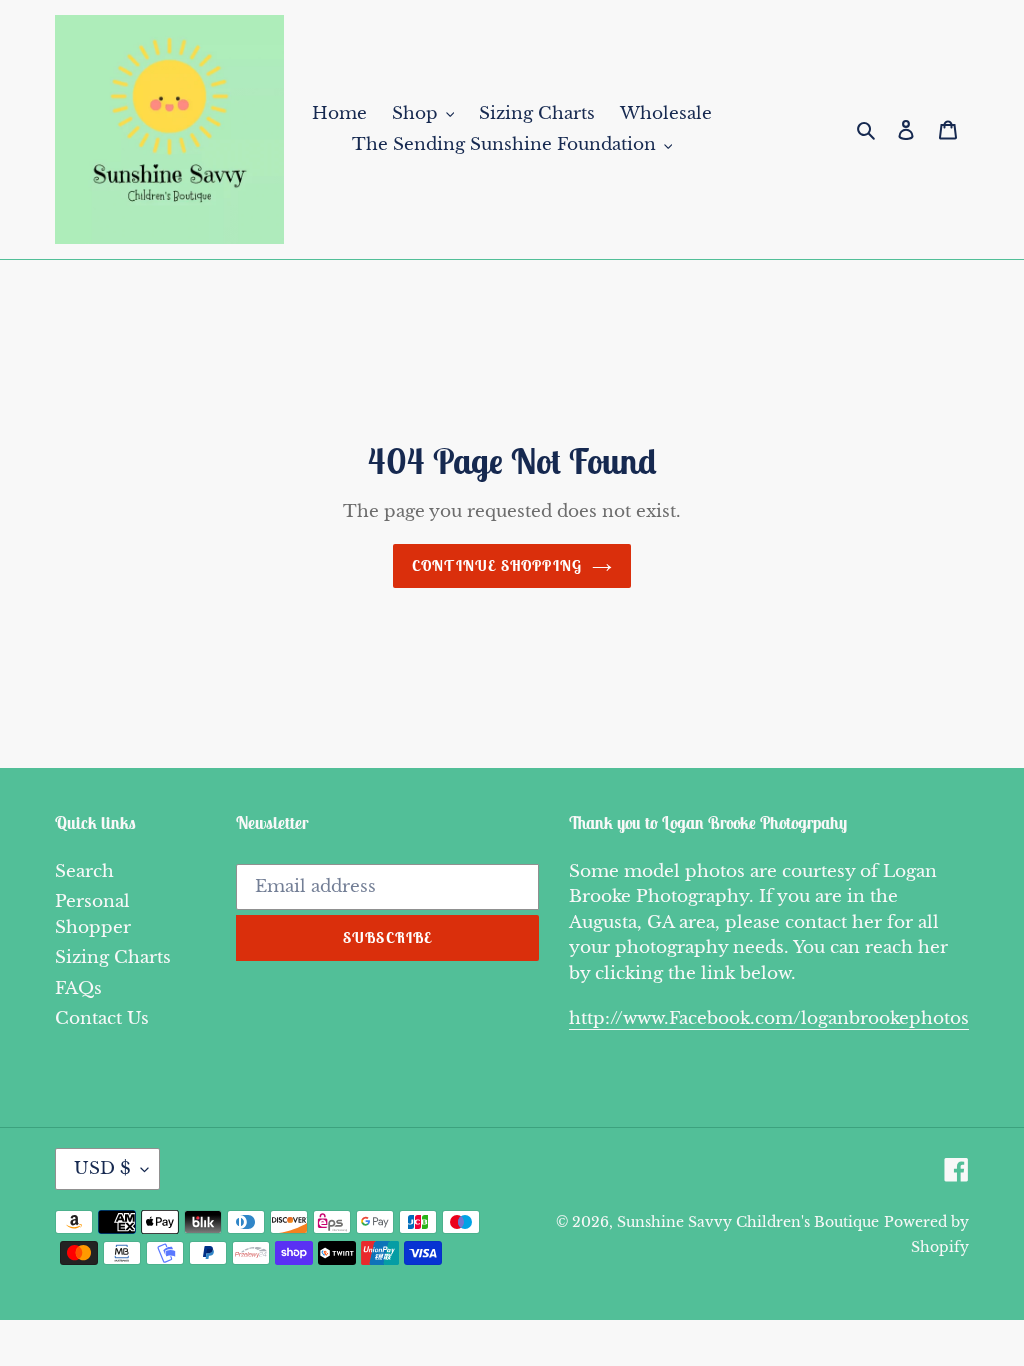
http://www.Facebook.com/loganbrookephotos (769, 1018)
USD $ (102, 1168)
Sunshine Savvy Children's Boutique (748, 1222)
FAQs (78, 988)
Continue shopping (497, 565)
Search (84, 871)
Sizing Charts (113, 957)
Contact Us (102, 1018)
